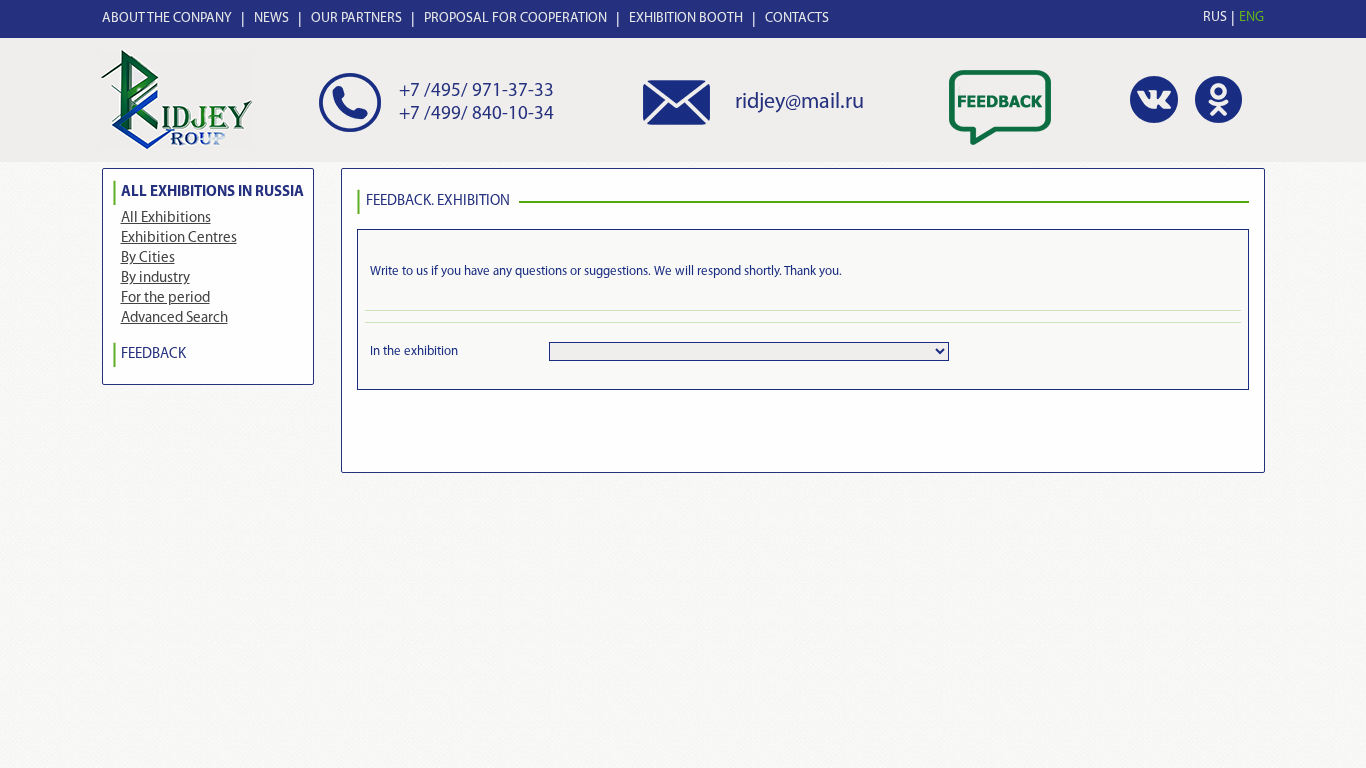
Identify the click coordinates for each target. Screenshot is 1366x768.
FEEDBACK (153, 354)
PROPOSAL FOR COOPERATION (515, 18)
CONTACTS (797, 18)
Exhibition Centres (179, 238)
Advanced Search (174, 318)
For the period (165, 298)
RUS (1215, 17)
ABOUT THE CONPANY (167, 18)
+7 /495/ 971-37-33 (476, 91)
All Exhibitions (166, 218)
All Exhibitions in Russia (212, 192)
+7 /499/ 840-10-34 (476, 114)
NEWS (271, 18)
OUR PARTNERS (356, 18)
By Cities (148, 258)
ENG (1251, 17)
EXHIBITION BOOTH (686, 18)
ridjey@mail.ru (799, 102)
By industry (155, 278)
